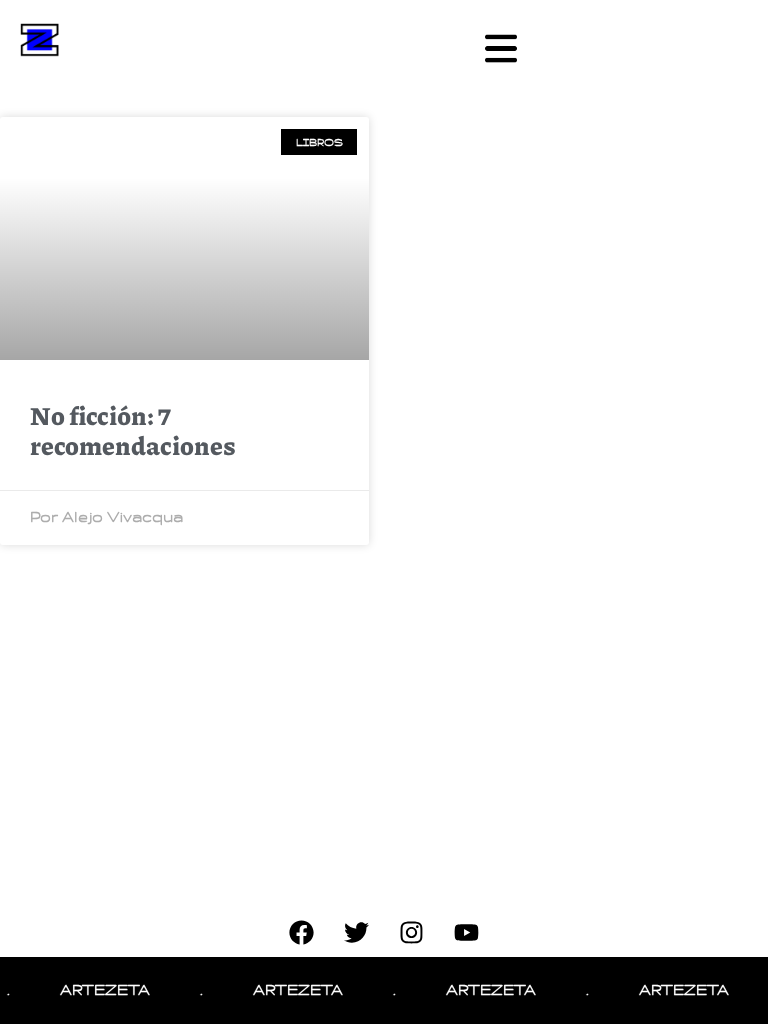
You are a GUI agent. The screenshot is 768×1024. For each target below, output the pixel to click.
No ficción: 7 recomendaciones (133, 430)
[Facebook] (302, 932)
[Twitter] (357, 932)
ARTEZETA (100, 990)
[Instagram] (412, 932)
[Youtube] (467, 932)
